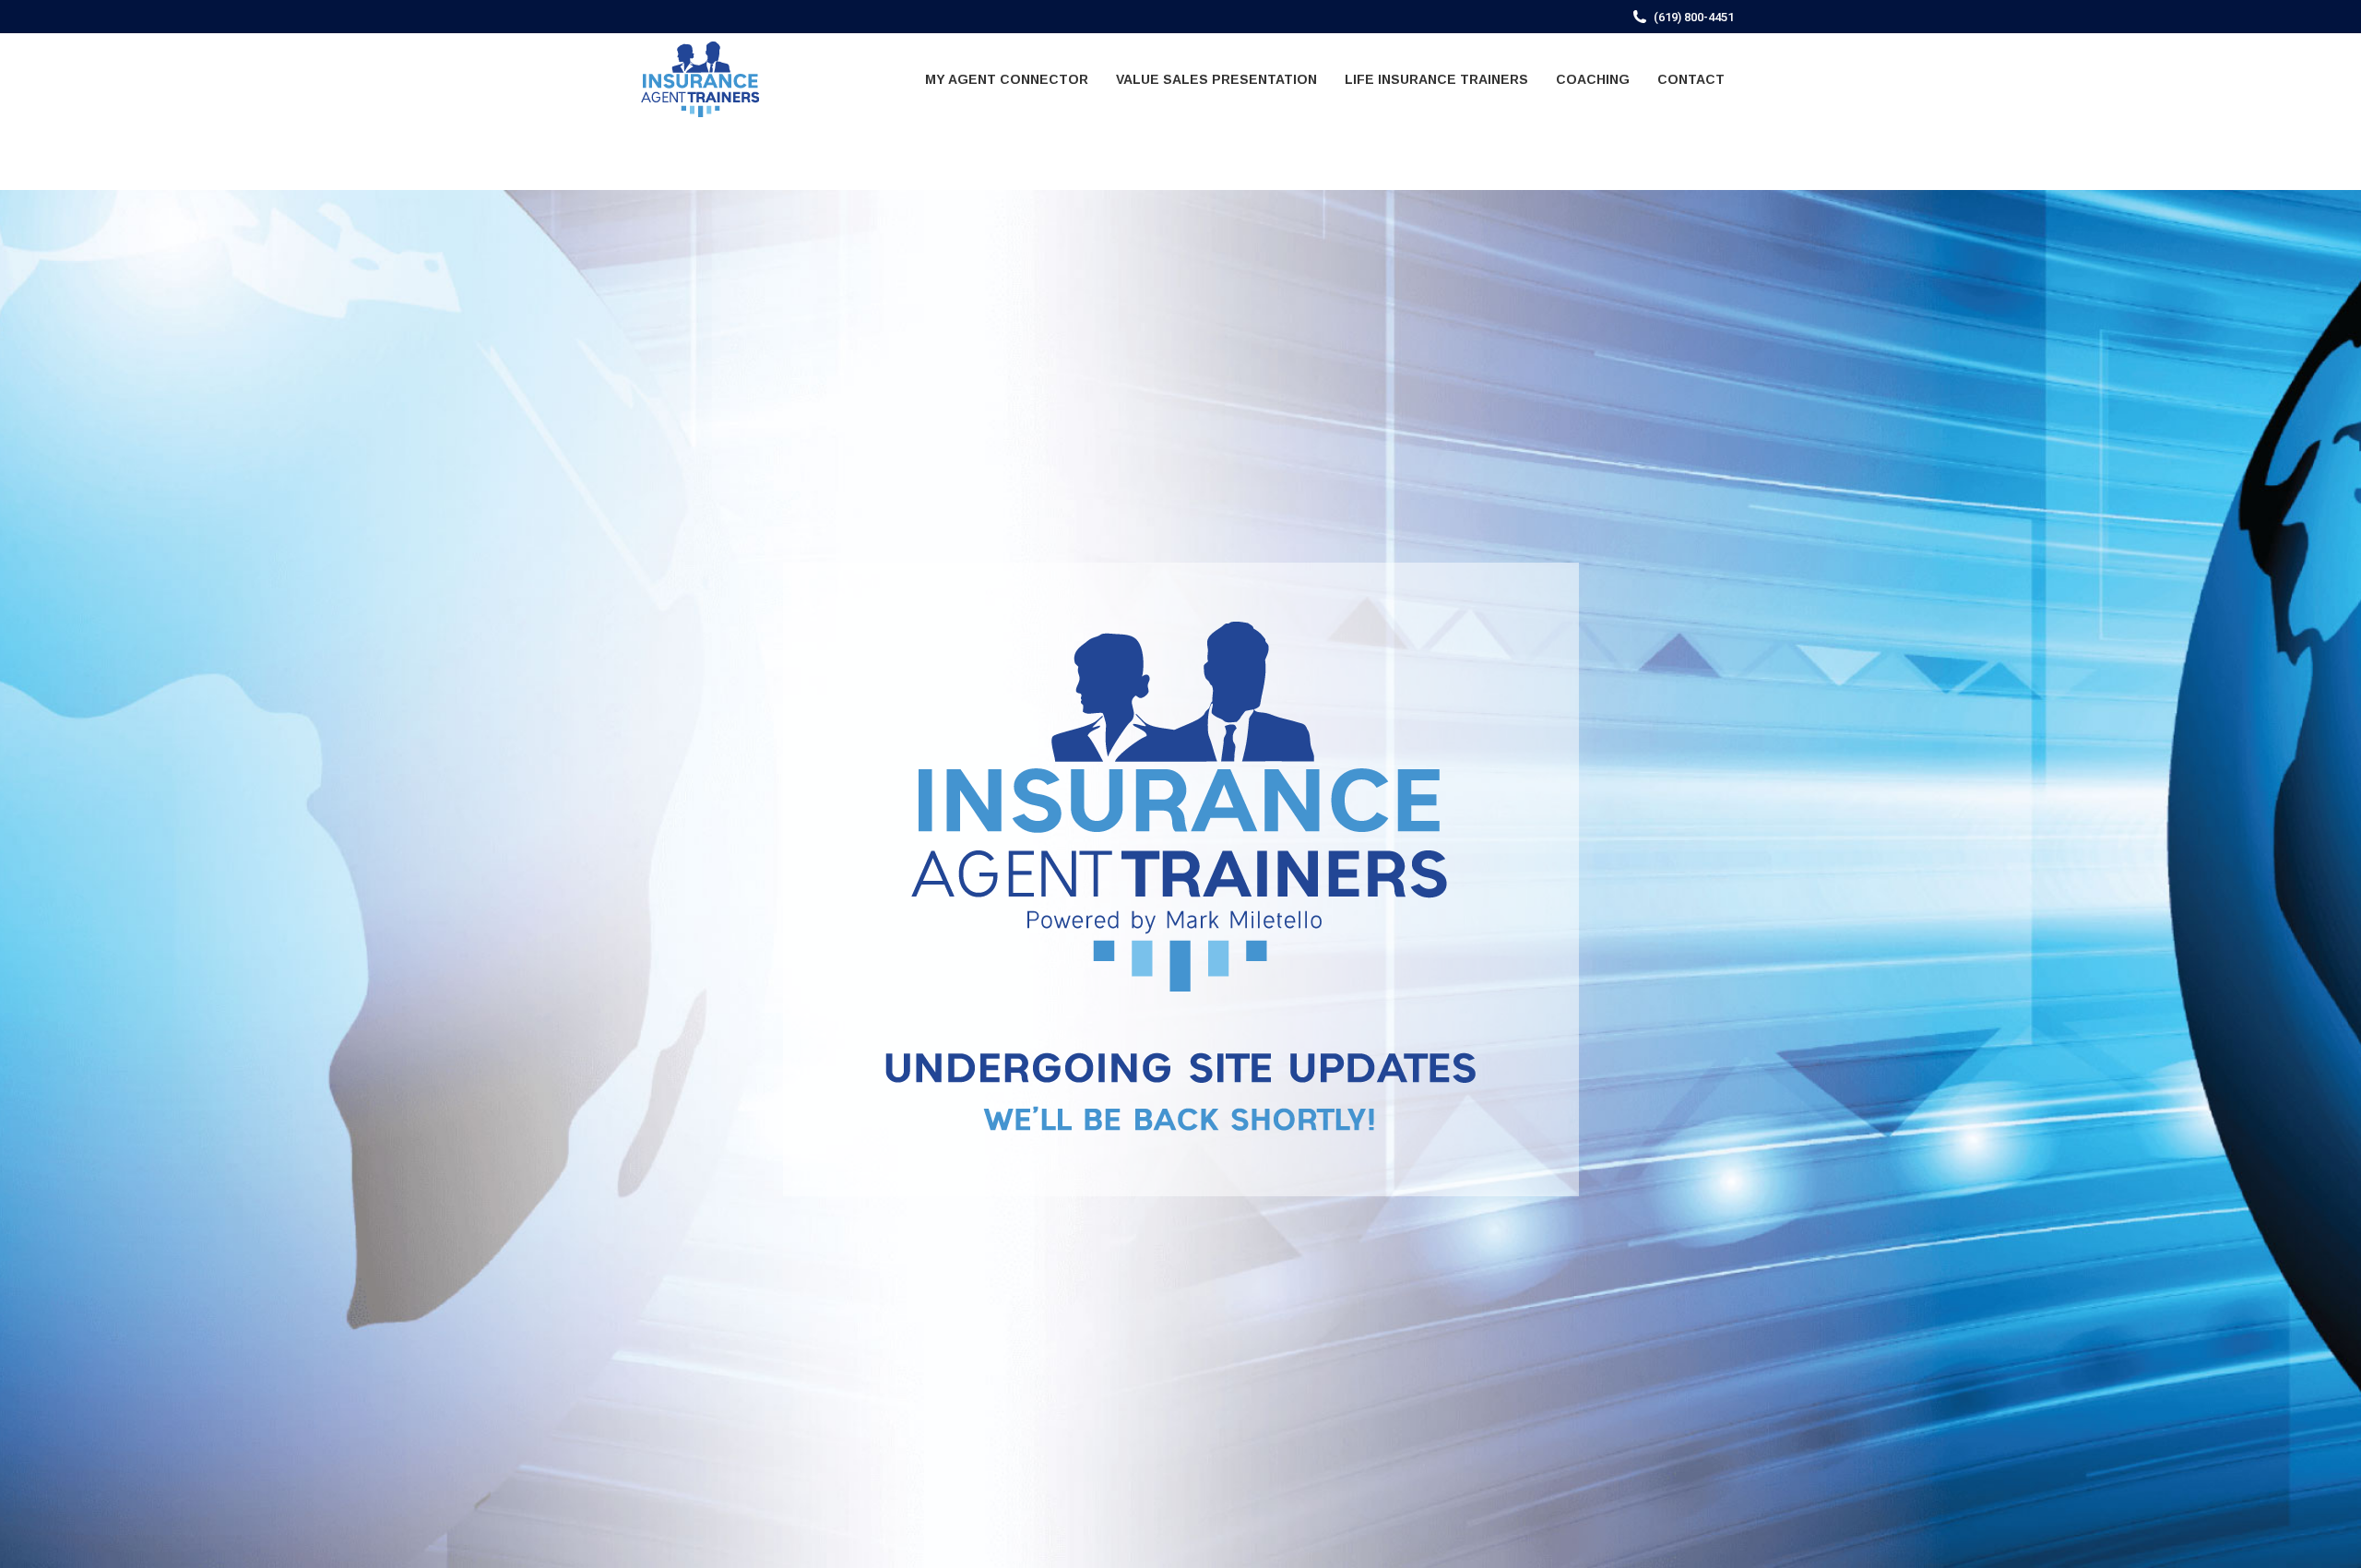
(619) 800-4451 (1694, 17)
